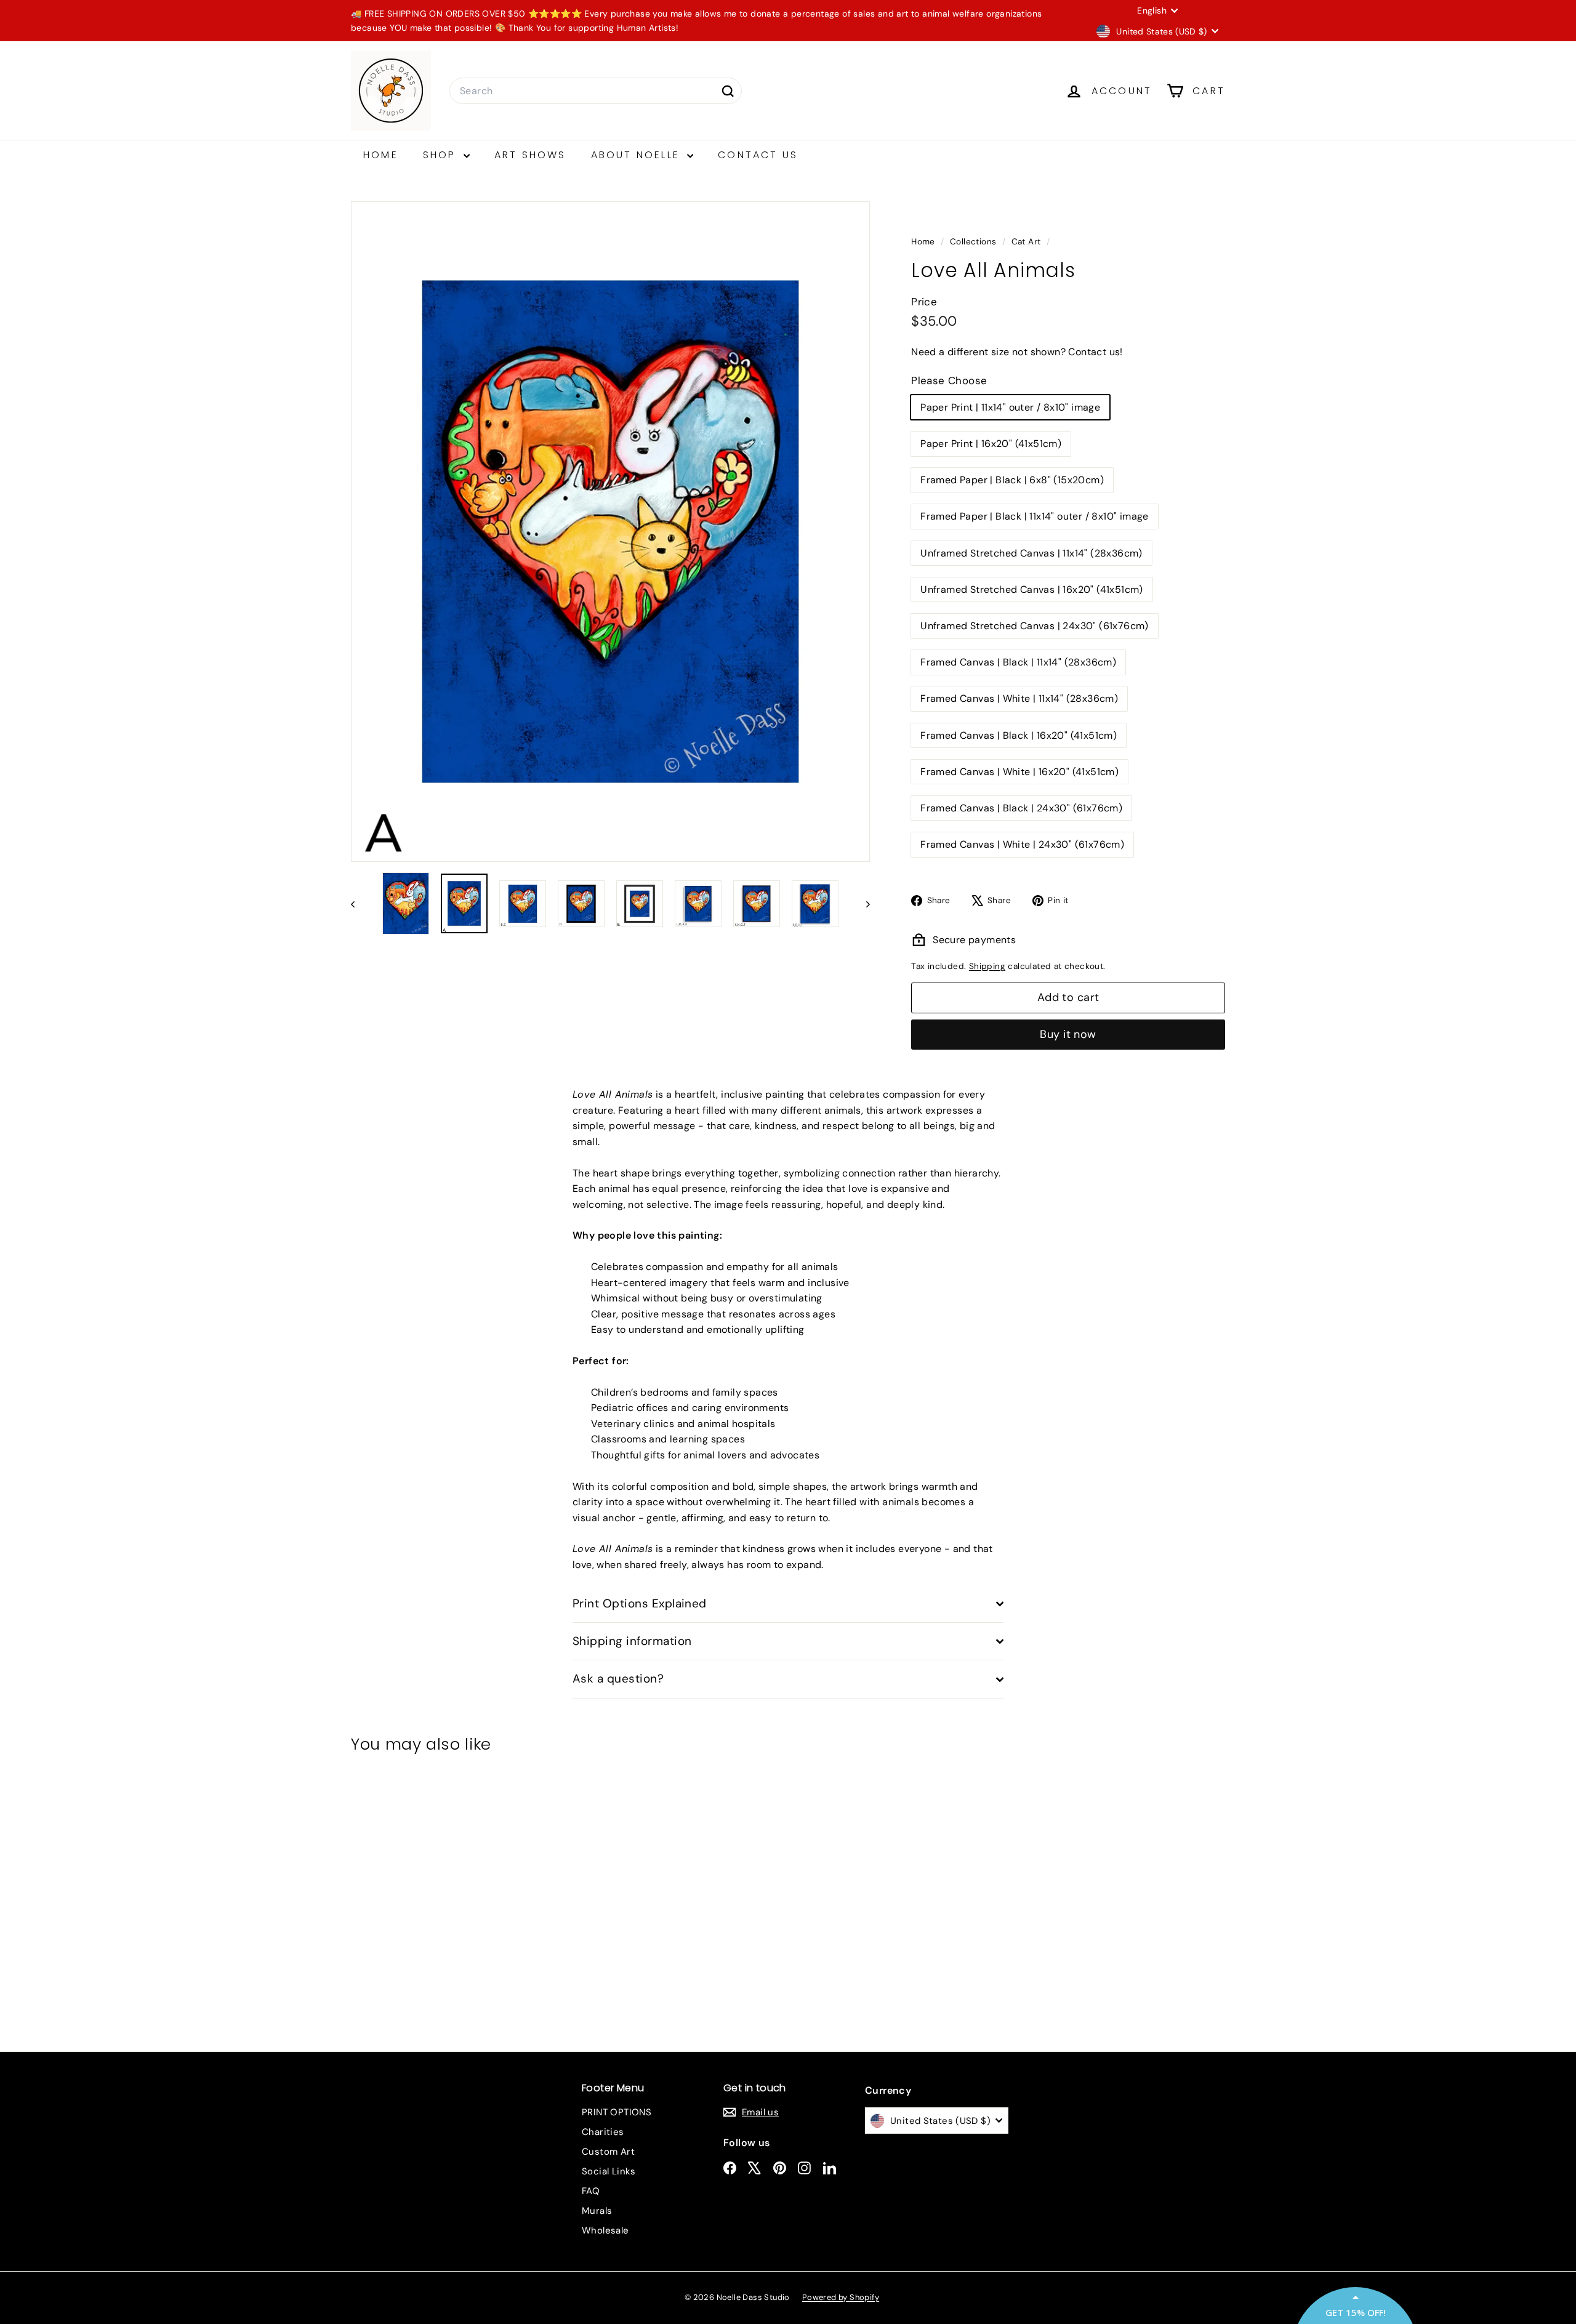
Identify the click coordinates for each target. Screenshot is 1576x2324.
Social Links (609, 2171)
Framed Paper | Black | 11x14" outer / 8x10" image (1035, 516)
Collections (975, 242)
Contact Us (758, 155)
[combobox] (596, 91)
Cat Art (1026, 242)
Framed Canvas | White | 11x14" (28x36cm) (1019, 698)
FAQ (591, 2191)
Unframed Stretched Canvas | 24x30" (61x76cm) (1035, 626)
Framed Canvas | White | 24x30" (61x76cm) (1022, 844)
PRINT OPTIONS (617, 2112)
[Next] (862, 903)
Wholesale (605, 2230)
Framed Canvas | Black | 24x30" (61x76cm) (1021, 808)
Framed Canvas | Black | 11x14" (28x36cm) (1018, 662)
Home (381, 155)
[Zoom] (610, 532)
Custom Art (608, 2152)
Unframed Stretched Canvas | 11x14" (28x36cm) (1031, 553)
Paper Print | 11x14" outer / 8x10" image (1010, 407)
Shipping (987, 966)
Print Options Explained (640, 1603)
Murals (597, 2211)
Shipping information (632, 1641)
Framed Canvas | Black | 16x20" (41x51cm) (1019, 735)
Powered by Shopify (841, 2297)
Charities (603, 2132)
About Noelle (638, 155)
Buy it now (1068, 1034)
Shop (442, 155)
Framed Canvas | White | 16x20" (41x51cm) (1019, 772)
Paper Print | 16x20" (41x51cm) (991, 444)
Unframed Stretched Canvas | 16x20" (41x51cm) (1032, 589)
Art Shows (530, 155)
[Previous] (359, 903)
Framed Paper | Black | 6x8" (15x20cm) (1012, 480)
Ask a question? (618, 1679)
